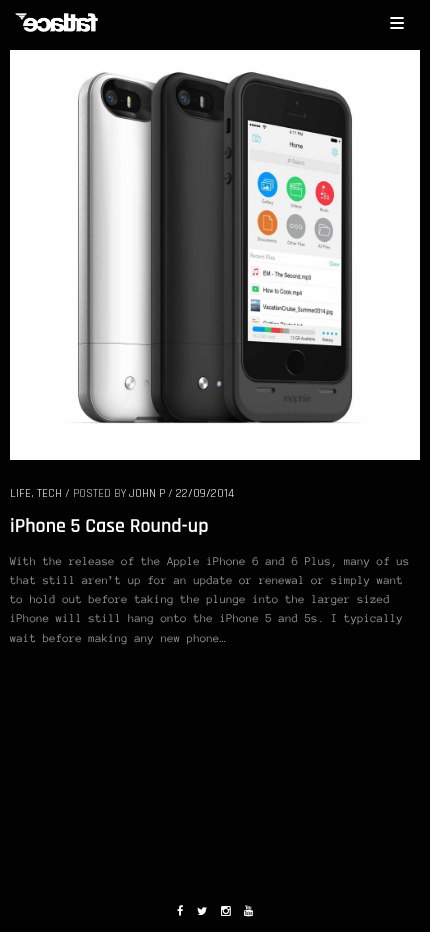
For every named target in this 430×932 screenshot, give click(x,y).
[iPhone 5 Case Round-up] (215, 254)
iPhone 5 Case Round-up (109, 526)
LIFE (20, 493)
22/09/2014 (205, 493)
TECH (49, 493)
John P (147, 493)
